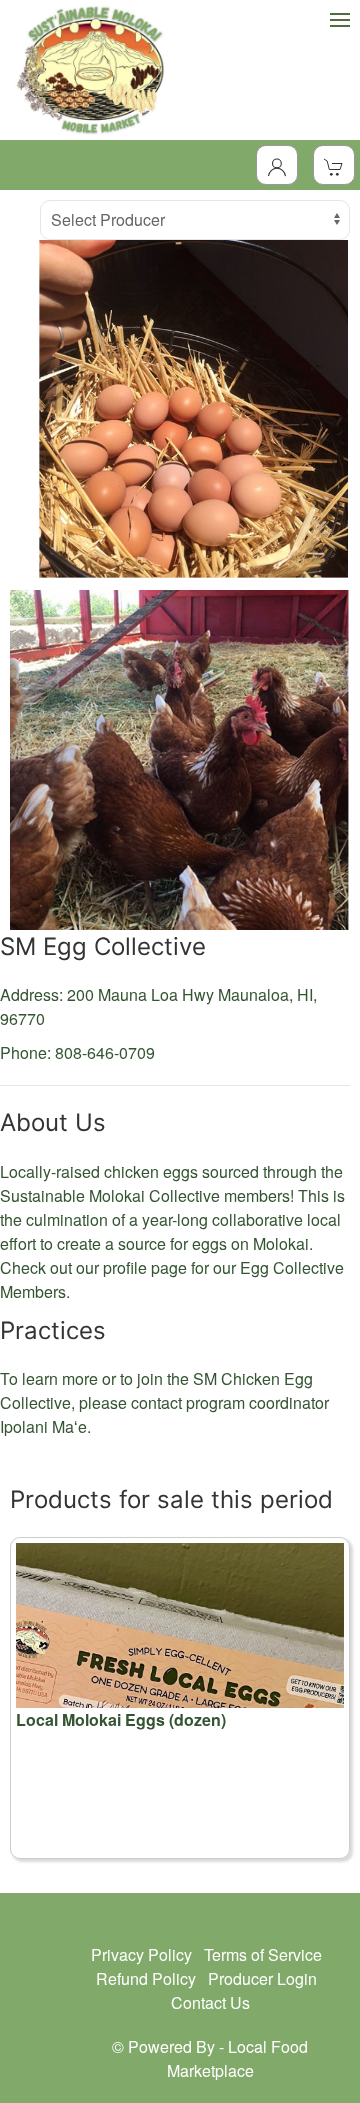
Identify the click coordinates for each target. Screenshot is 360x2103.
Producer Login (262, 1978)
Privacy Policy (141, 1954)
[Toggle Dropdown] (277, 165)
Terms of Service (263, 1954)
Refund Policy (146, 1978)
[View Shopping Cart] (334, 165)
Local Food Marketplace (238, 2058)
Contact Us (210, 2002)
